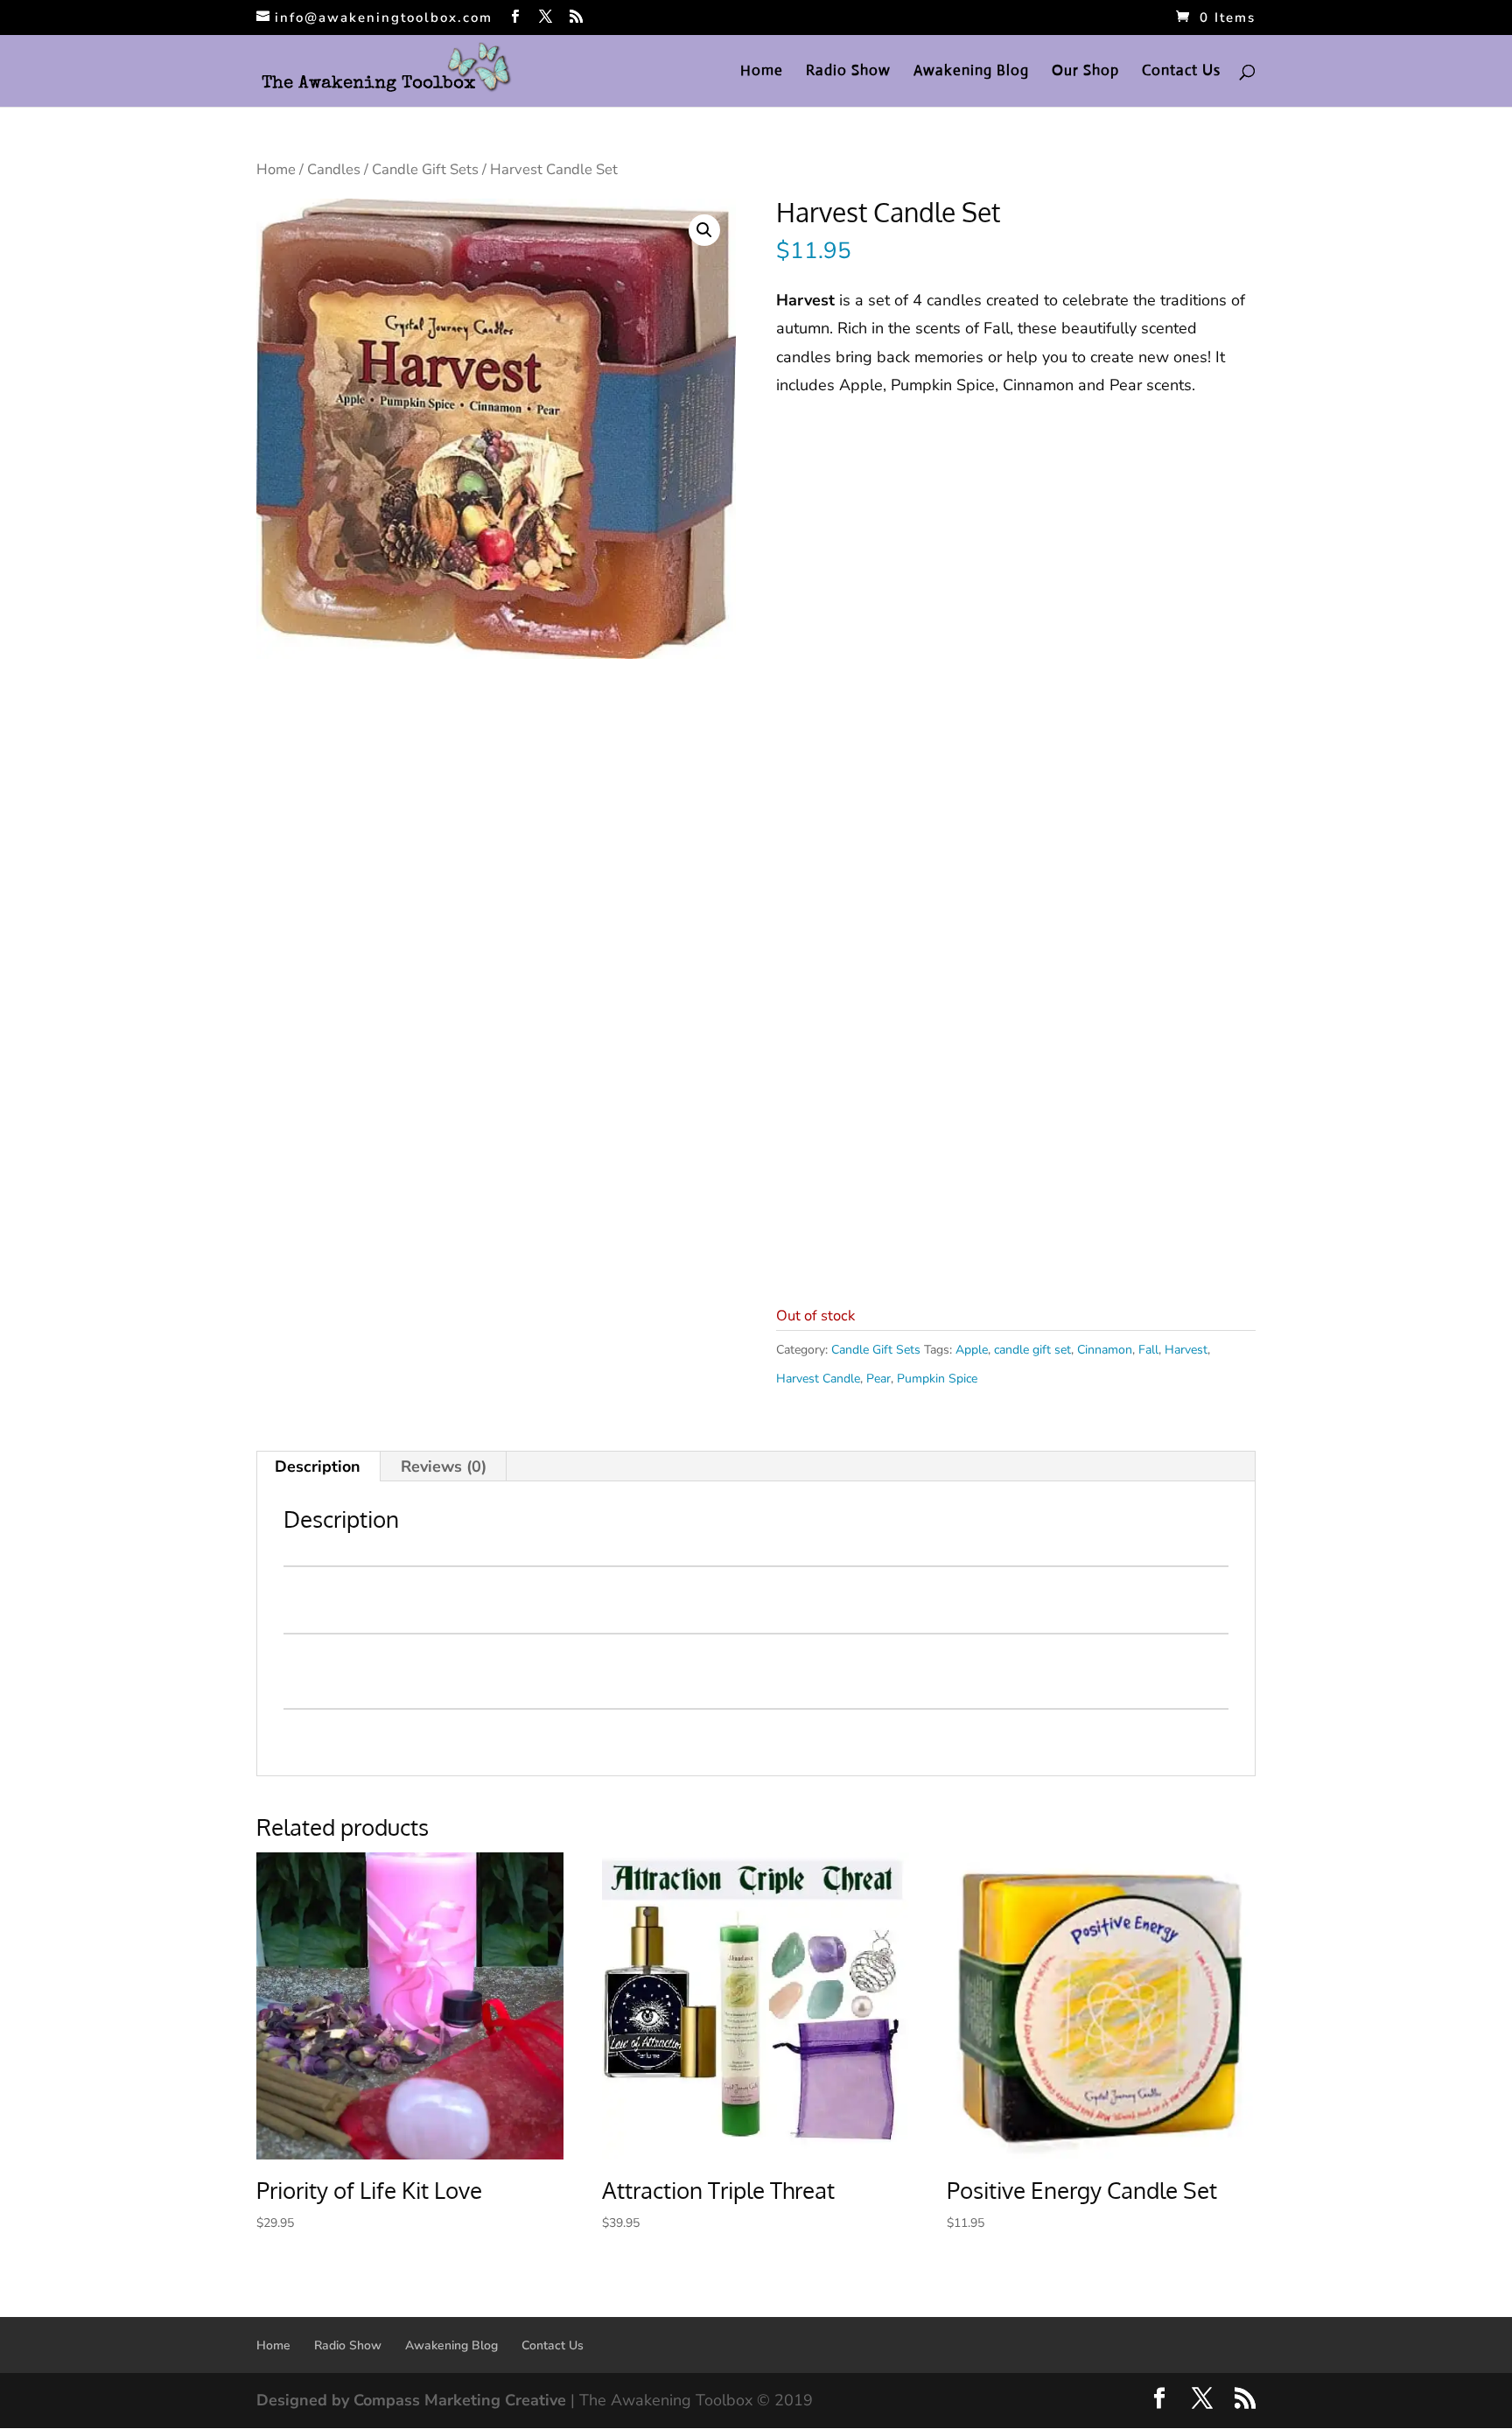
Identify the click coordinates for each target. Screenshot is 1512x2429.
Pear (878, 1379)
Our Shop (1085, 72)
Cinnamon (1105, 1350)
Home (762, 72)
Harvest (1186, 1350)
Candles (334, 169)
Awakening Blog (971, 72)
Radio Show (848, 72)
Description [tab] (318, 1466)
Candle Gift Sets (425, 169)
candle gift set (1032, 1350)
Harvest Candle (818, 1379)
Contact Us (1181, 72)
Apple (972, 1350)
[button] (704, 230)
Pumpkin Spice (937, 1379)
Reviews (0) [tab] (444, 1466)
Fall (1148, 1350)
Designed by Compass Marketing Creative (411, 2400)
